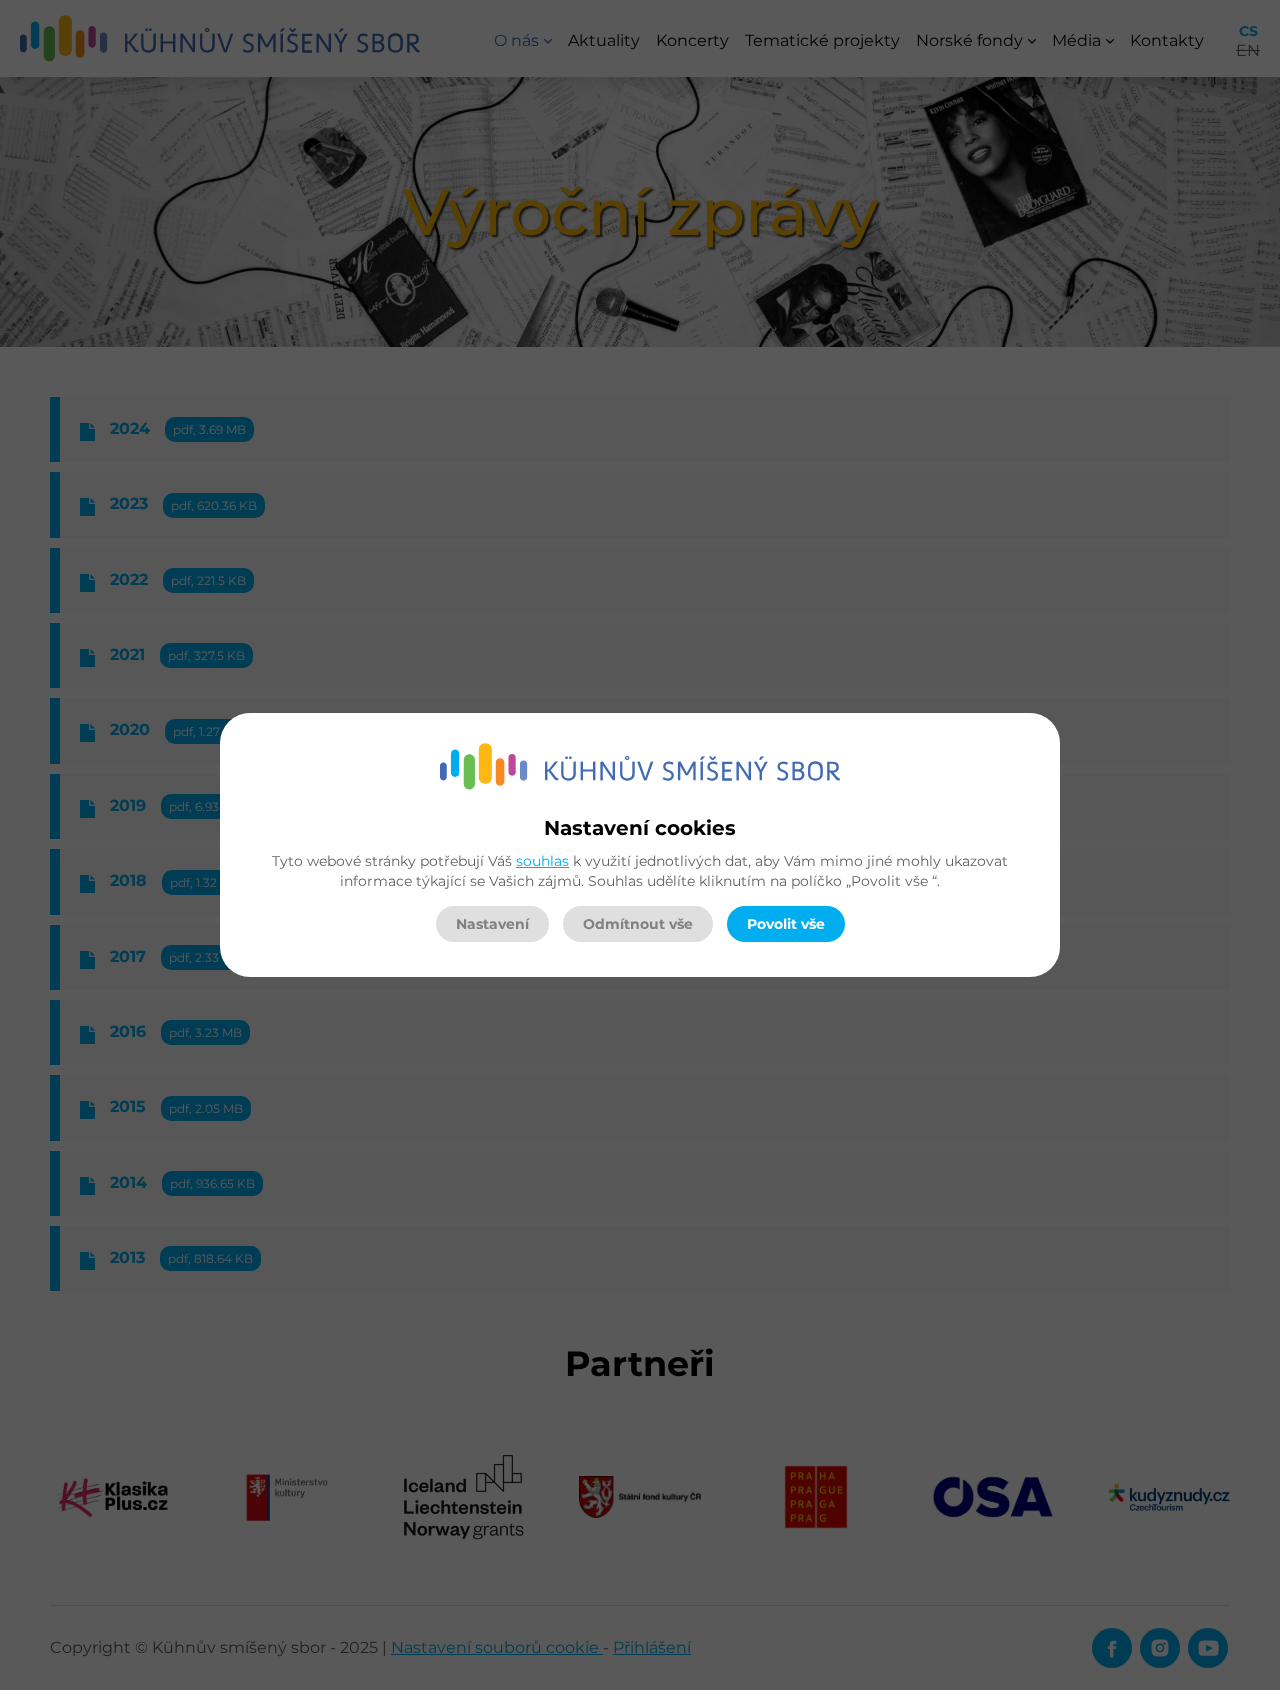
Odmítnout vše (638, 924)
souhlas (542, 861)
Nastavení (492, 924)
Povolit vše (786, 924)
